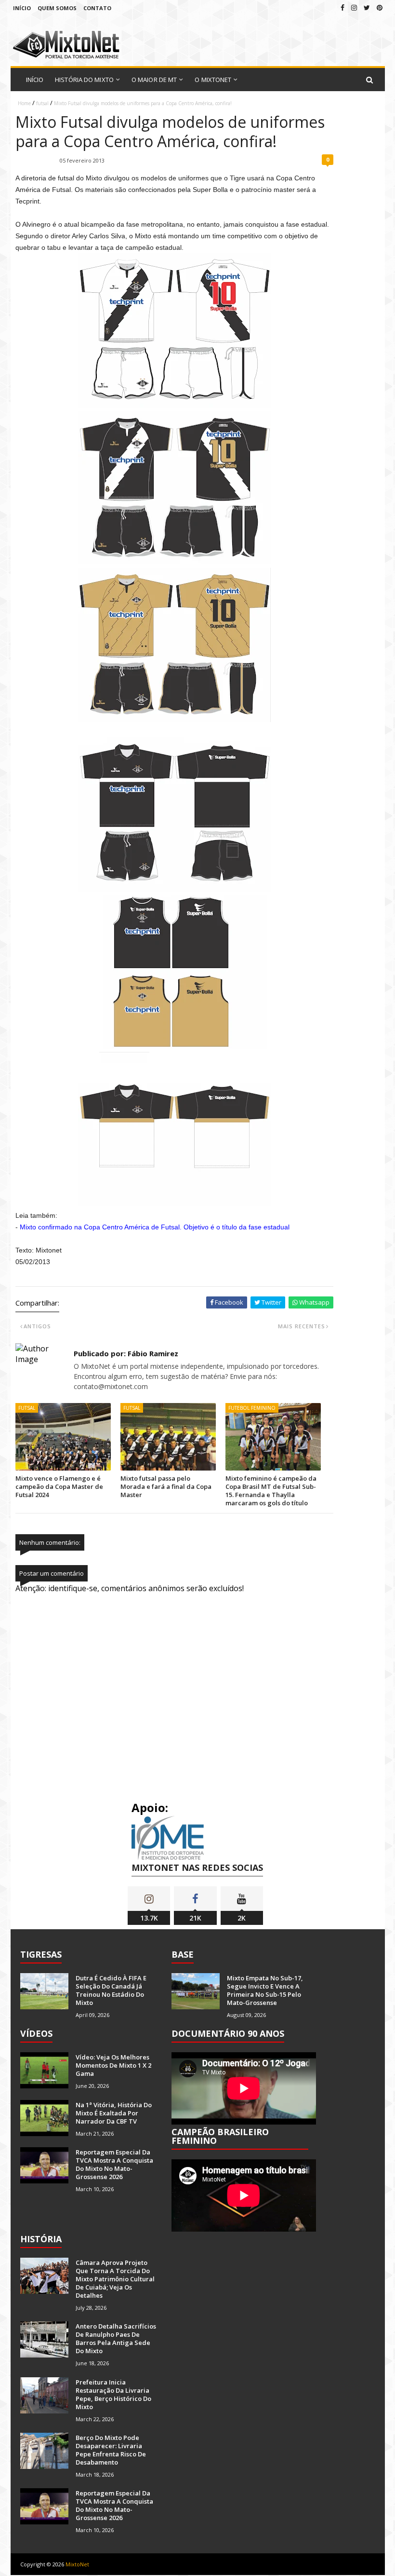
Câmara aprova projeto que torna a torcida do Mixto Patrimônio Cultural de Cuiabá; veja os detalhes (115, 2279)
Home (24, 103)
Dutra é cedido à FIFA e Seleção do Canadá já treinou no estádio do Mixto (111, 1990)
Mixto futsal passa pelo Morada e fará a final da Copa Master (166, 1486)
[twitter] (367, 7)
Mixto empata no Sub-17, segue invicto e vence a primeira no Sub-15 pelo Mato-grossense (265, 1990)
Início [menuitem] (35, 80)
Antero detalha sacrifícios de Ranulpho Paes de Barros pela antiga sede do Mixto (116, 2338)
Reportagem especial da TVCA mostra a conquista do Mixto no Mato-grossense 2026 (114, 2164)
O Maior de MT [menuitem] (154, 80)
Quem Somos (57, 8)
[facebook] (342, 7)
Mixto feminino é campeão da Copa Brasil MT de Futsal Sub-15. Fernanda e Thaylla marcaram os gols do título (271, 1491)
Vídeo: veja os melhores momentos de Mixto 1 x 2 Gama (113, 2065)
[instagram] (354, 7)
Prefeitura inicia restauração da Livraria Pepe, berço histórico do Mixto (113, 2394)
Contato (97, 8)
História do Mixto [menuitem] (84, 80)
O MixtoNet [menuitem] (213, 80)
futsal (42, 103)
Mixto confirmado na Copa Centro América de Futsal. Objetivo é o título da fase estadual (155, 1227)
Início (22, 8)
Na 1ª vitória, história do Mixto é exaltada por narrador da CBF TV (114, 2113)
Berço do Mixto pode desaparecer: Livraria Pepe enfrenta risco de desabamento (111, 2450)
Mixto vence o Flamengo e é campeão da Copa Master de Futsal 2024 (59, 1486)
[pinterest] (380, 7)
